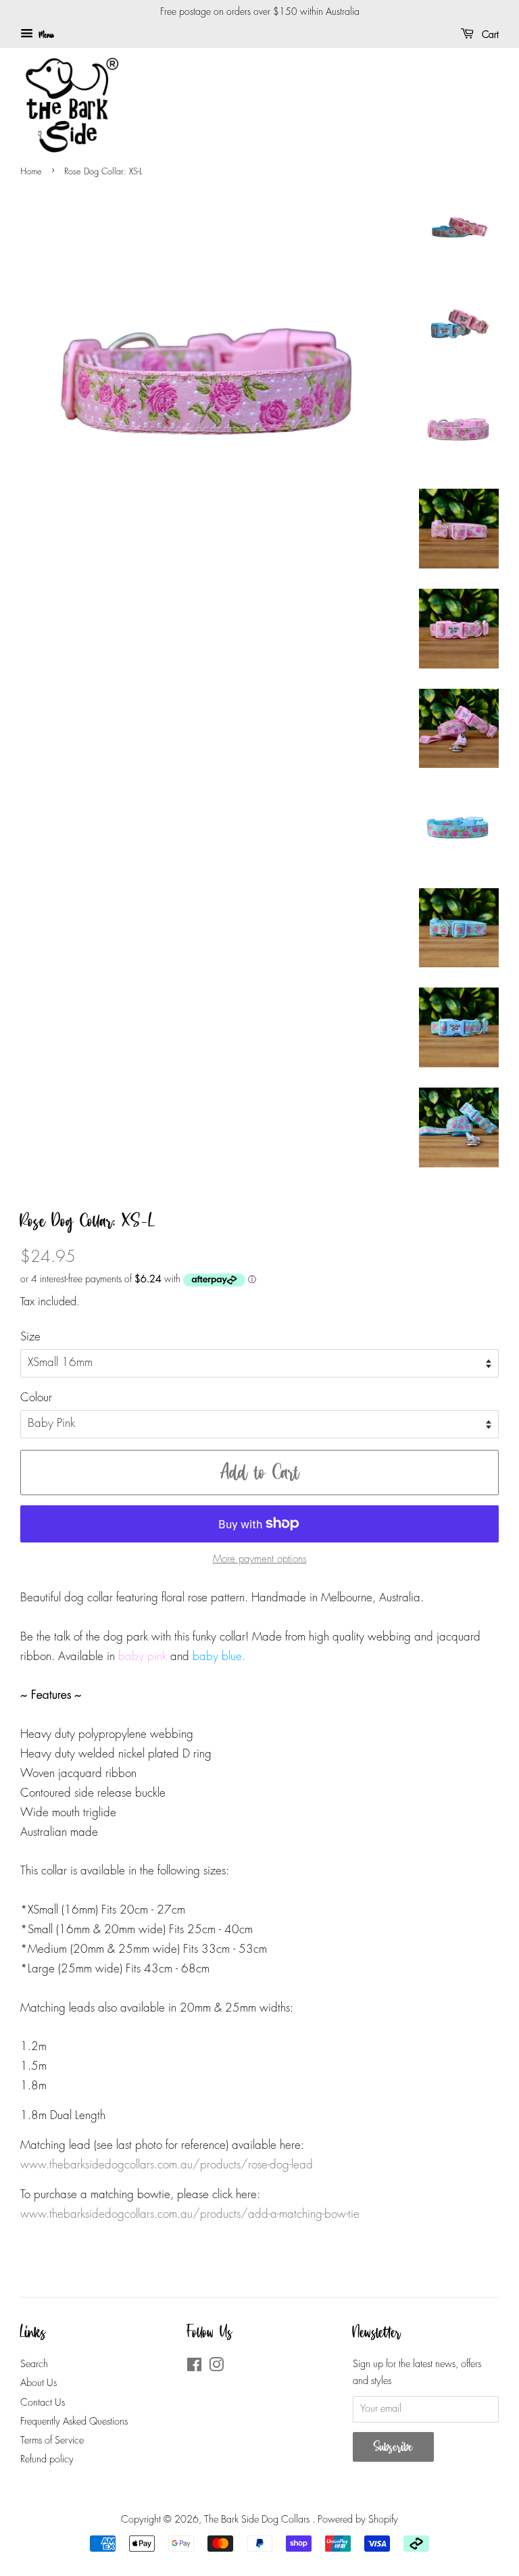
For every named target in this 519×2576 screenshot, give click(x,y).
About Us (39, 2383)
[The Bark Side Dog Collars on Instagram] (216, 2368)
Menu (45, 35)
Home (31, 172)
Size (30, 1337)
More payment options (260, 1559)
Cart (489, 35)
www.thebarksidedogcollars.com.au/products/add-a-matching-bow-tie (190, 2215)
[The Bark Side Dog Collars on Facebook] (194, 2368)
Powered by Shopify (358, 2520)
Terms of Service (52, 2441)
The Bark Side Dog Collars (258, 2520)
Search (34, 2364)
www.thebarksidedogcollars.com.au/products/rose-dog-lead (167, 2165)
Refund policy (47, 2460)
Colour (36, 1398)
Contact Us (43, 2403)
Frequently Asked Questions (74, 2422)
